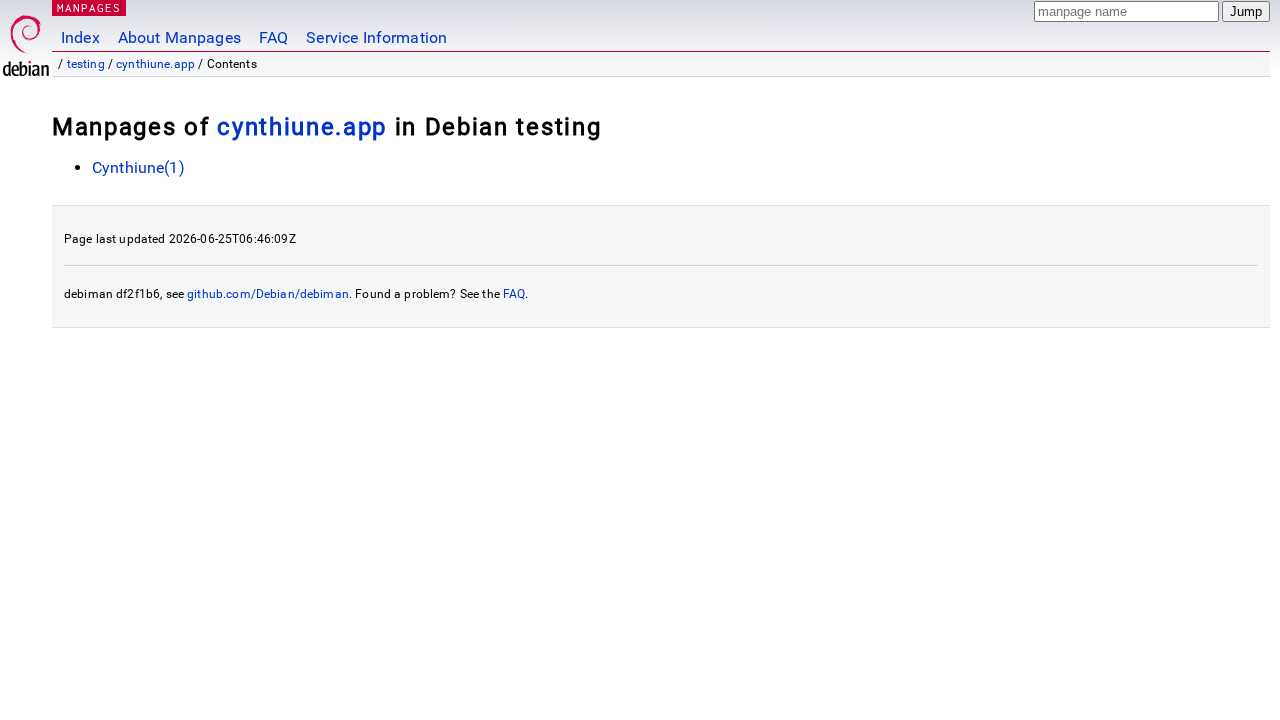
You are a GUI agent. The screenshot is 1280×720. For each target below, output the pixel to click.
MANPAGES (89, 7)
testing (86, 64)
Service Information (376, 37)
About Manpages (179, 37)
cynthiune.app (155, 64)
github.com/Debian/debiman (268, 294)
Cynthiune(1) (138, 167)
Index (80, 37)
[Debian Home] (26, 40)
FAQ (273, 37)
